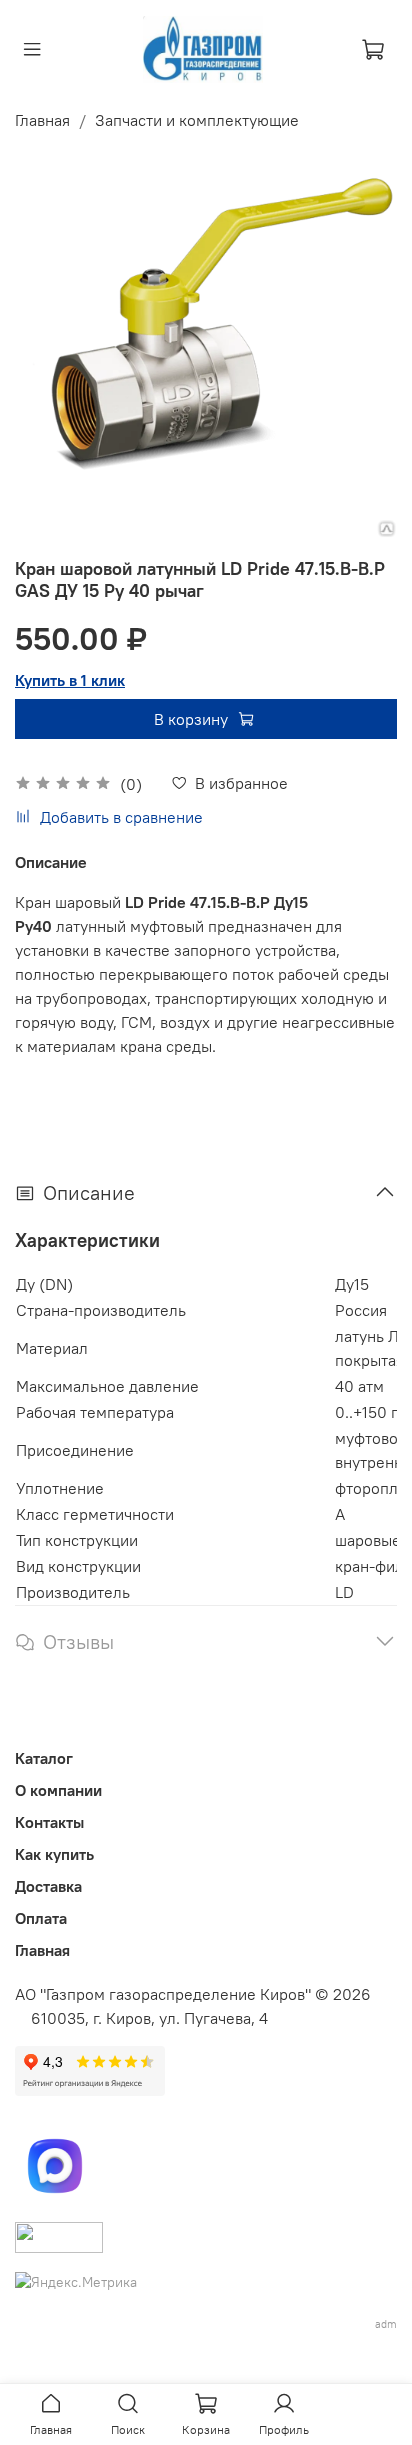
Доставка (48, 1886)
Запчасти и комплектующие (197, 120)
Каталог (44, 1758)
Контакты (49, 1822)
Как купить (54, 1854)
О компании (58, 1790)
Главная (42, 120)
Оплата (41, 1918)
